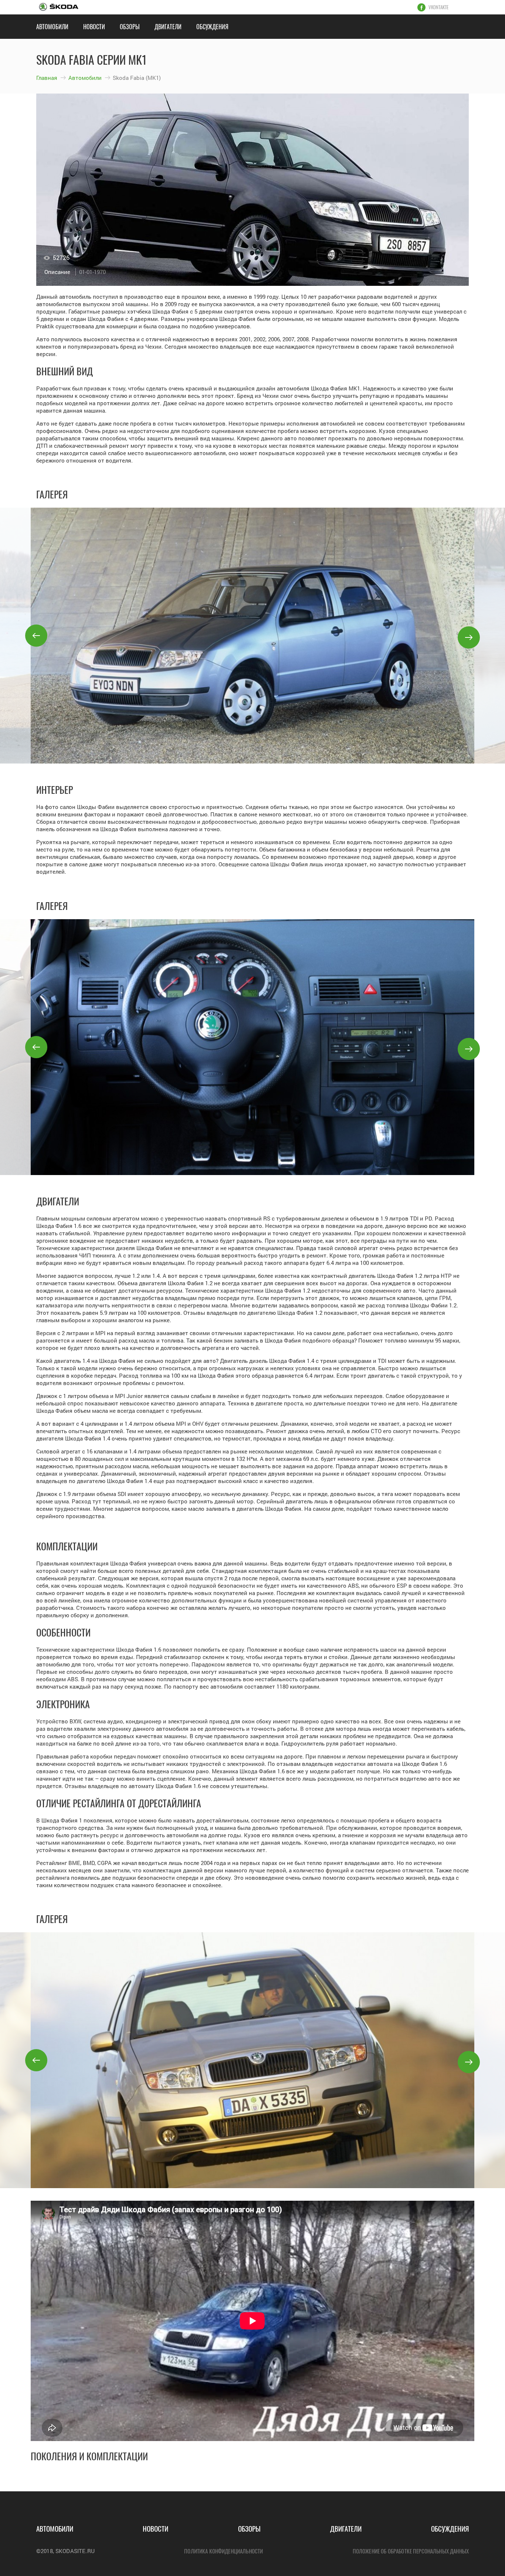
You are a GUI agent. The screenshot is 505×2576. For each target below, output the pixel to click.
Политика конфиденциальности (223, 2551)
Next (469, 637)
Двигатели (168, 27)
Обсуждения (212, 27)
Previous (36, 636)
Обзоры (130, 27)
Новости (94, 27)
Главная (47, 78)
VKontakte (438, 7)
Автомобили (52, 27)
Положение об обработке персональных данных (411, 2551)
